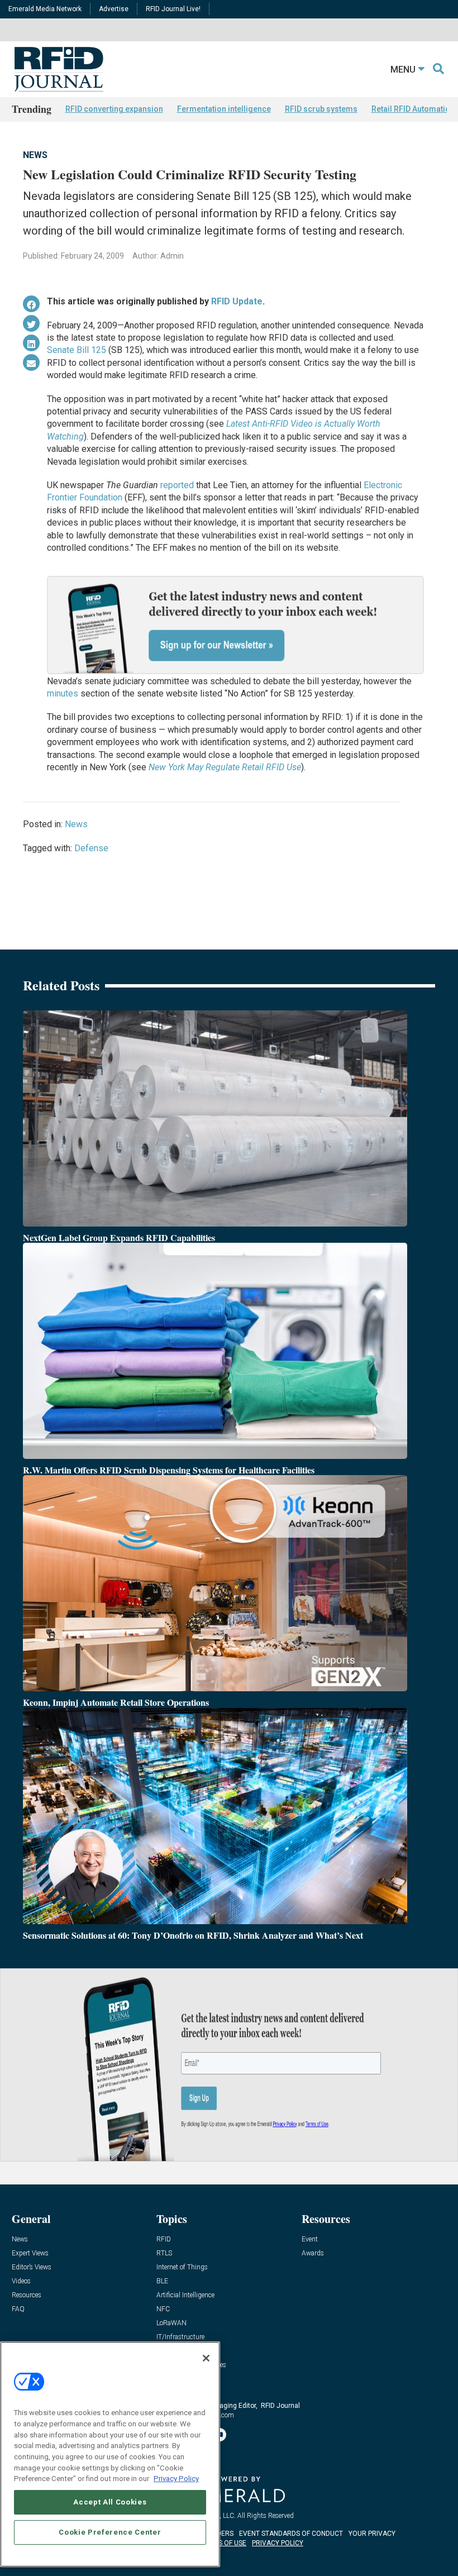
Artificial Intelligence (185, 2295)
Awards (313, 2253)
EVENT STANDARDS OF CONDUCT (291, 2534)
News (35, 155)
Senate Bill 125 (77, 350)
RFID (164, 2239)
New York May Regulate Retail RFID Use (225, 767)
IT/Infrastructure (180, 2337)
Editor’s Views (32, 2267)
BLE (162, 2281)
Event (310, 2239)
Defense (91, 848)
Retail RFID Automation (413, 109)
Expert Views (30, 2253)
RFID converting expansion (114, 109)
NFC (163, 2309)
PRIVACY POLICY (278, 2543)
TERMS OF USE (223, 2543)
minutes (63, 693)
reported (177, 485)
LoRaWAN (171, 2323)
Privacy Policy (176, 2479)
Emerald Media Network (45, 9)
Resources (27, 2295)
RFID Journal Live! (173, 9)
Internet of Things (182, 2267)
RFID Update (237, 301)
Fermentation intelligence (224, 109)
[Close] (206, 2358)
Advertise (114, 9)
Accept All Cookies (110, 2502)
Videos (21, 2281)
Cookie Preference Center (110, 2532)
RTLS (164, 2253)
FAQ (18, 2309)
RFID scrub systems (321, 109)
